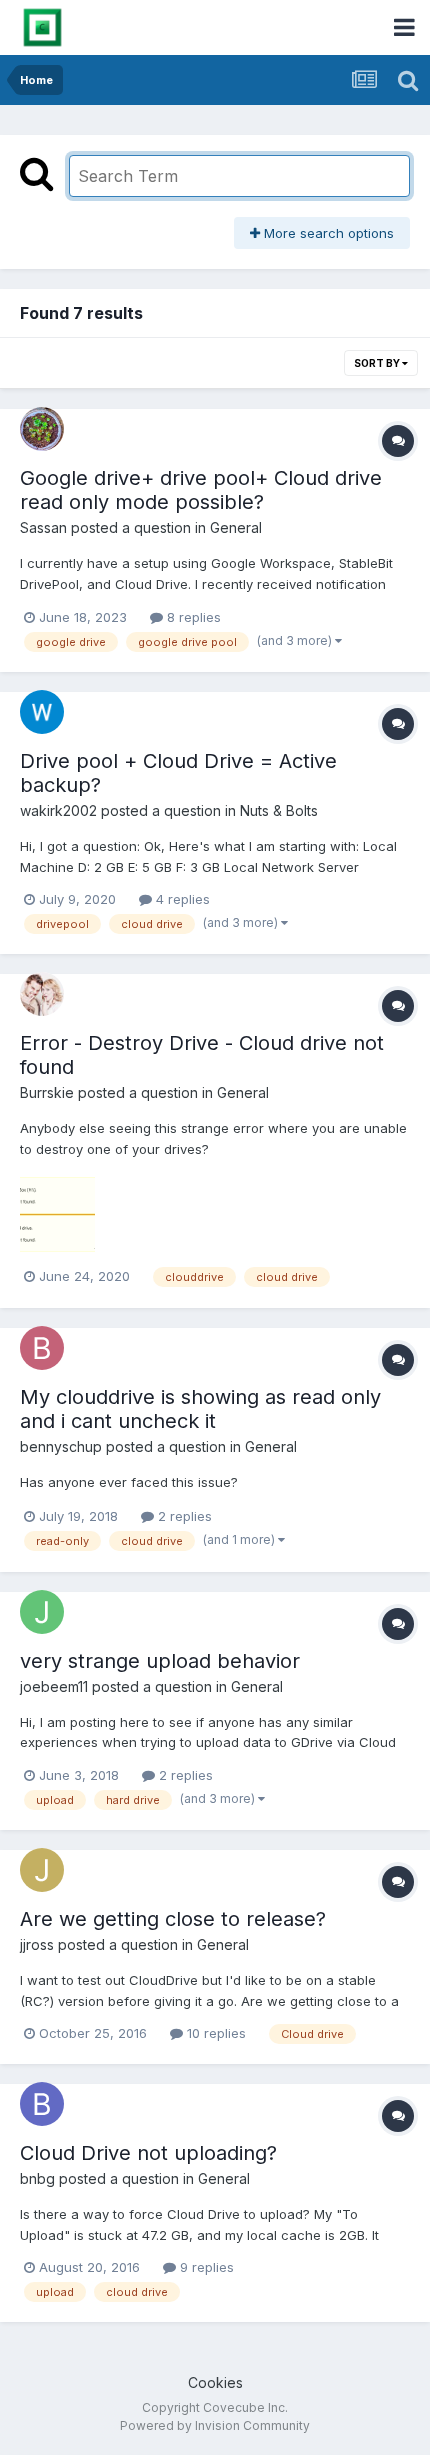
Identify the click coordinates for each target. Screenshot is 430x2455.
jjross (37, 1944)
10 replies (214, 2033)
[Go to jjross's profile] (42, 1870)
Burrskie (47, 1092)
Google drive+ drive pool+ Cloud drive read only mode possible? (201, 490)
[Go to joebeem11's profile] (42, 1612)
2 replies (183, 1516)
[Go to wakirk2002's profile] (42, 712)
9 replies (205, 2267)
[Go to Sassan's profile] (42, 429)
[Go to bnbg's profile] (42, 2104)
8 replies (192, 617)
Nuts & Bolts (279, 810)
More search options (327, 233)
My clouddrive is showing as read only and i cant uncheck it (200, 1409)
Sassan (43, 527)
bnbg (37, 2178)
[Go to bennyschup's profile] (42, 1348)
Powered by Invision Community (215, 2425)
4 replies (181, 899)
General (236, 527)
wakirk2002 (58, 810)
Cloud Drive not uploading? (148, 2153)
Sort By (378, 363)
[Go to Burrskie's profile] (42, 994)
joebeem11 (54, 1686)
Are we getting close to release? (173, 1919)
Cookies (215, 2382)
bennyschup (61, 1446)
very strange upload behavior (160, 1661)
